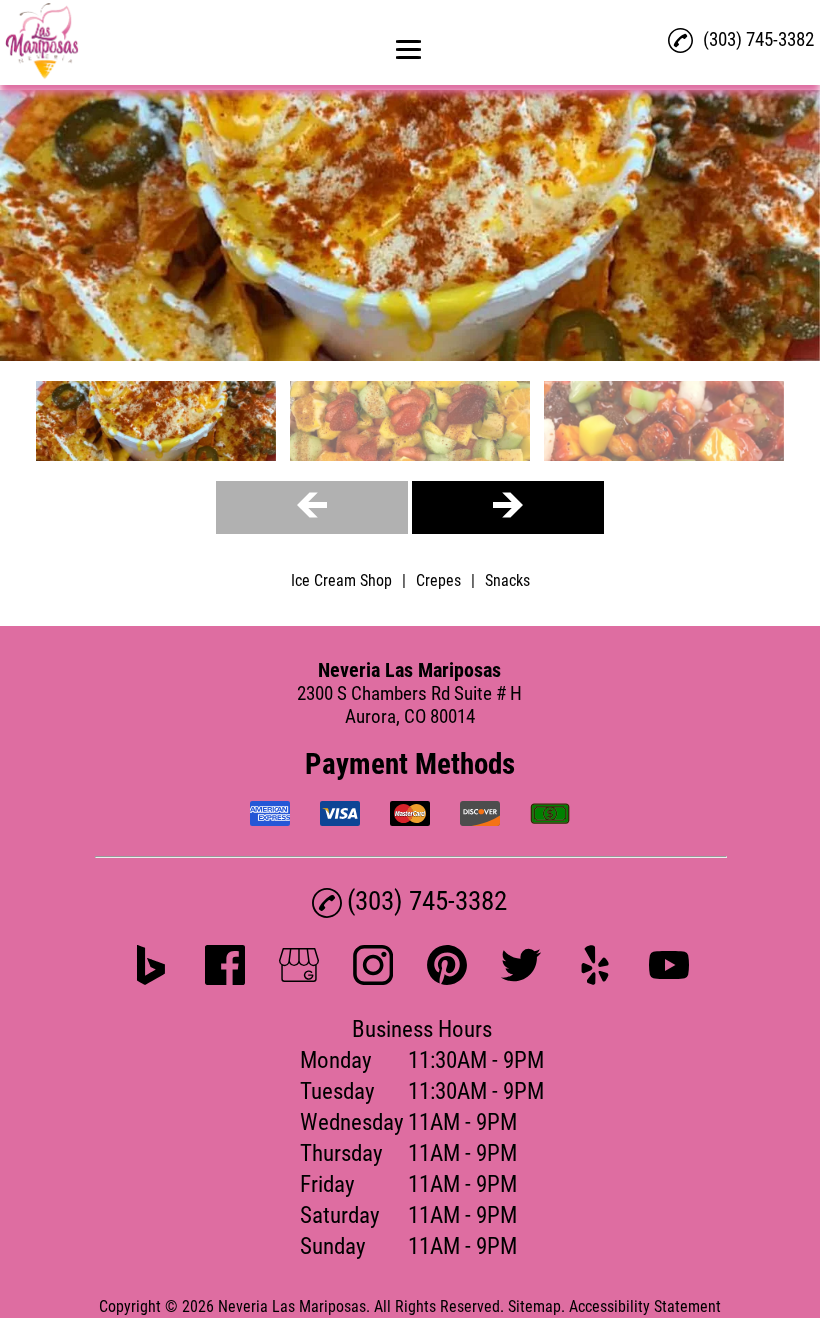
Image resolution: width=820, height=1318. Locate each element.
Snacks (507, 580)
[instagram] (373, 978)
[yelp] (595, 978)
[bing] (151, 978)
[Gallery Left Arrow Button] (312, 507)
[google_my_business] (299, 978)
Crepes (438, 580)
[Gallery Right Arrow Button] (508, 507)
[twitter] (521, 978)
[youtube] (669, 978)
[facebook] (225, 978)
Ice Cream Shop (341, 580)
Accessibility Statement (645, 1306)
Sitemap (534, 1306)
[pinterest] (447, 978)
